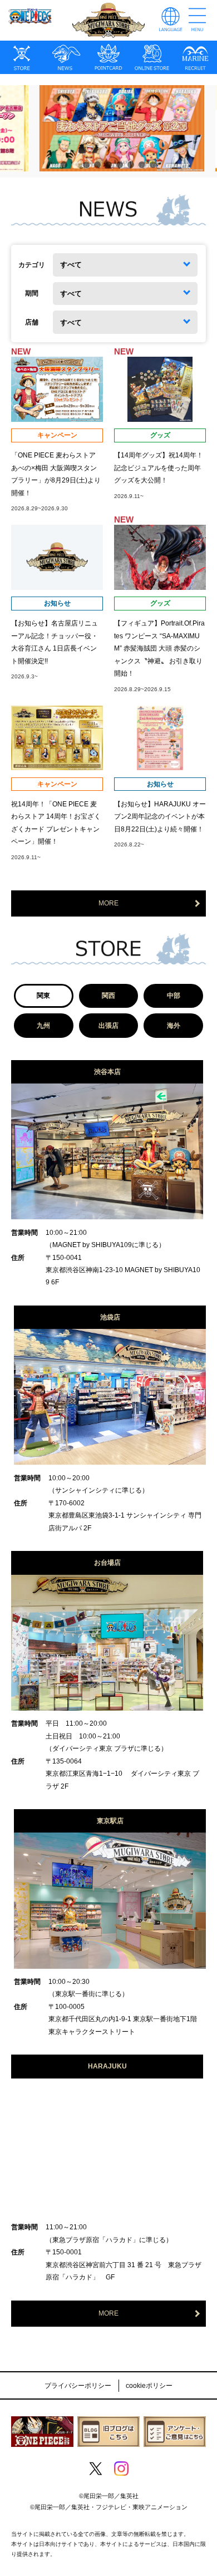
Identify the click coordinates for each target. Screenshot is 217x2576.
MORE (108, 903)
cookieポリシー (149, 2386)
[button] (64, 165)
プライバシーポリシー (78, 2386)
